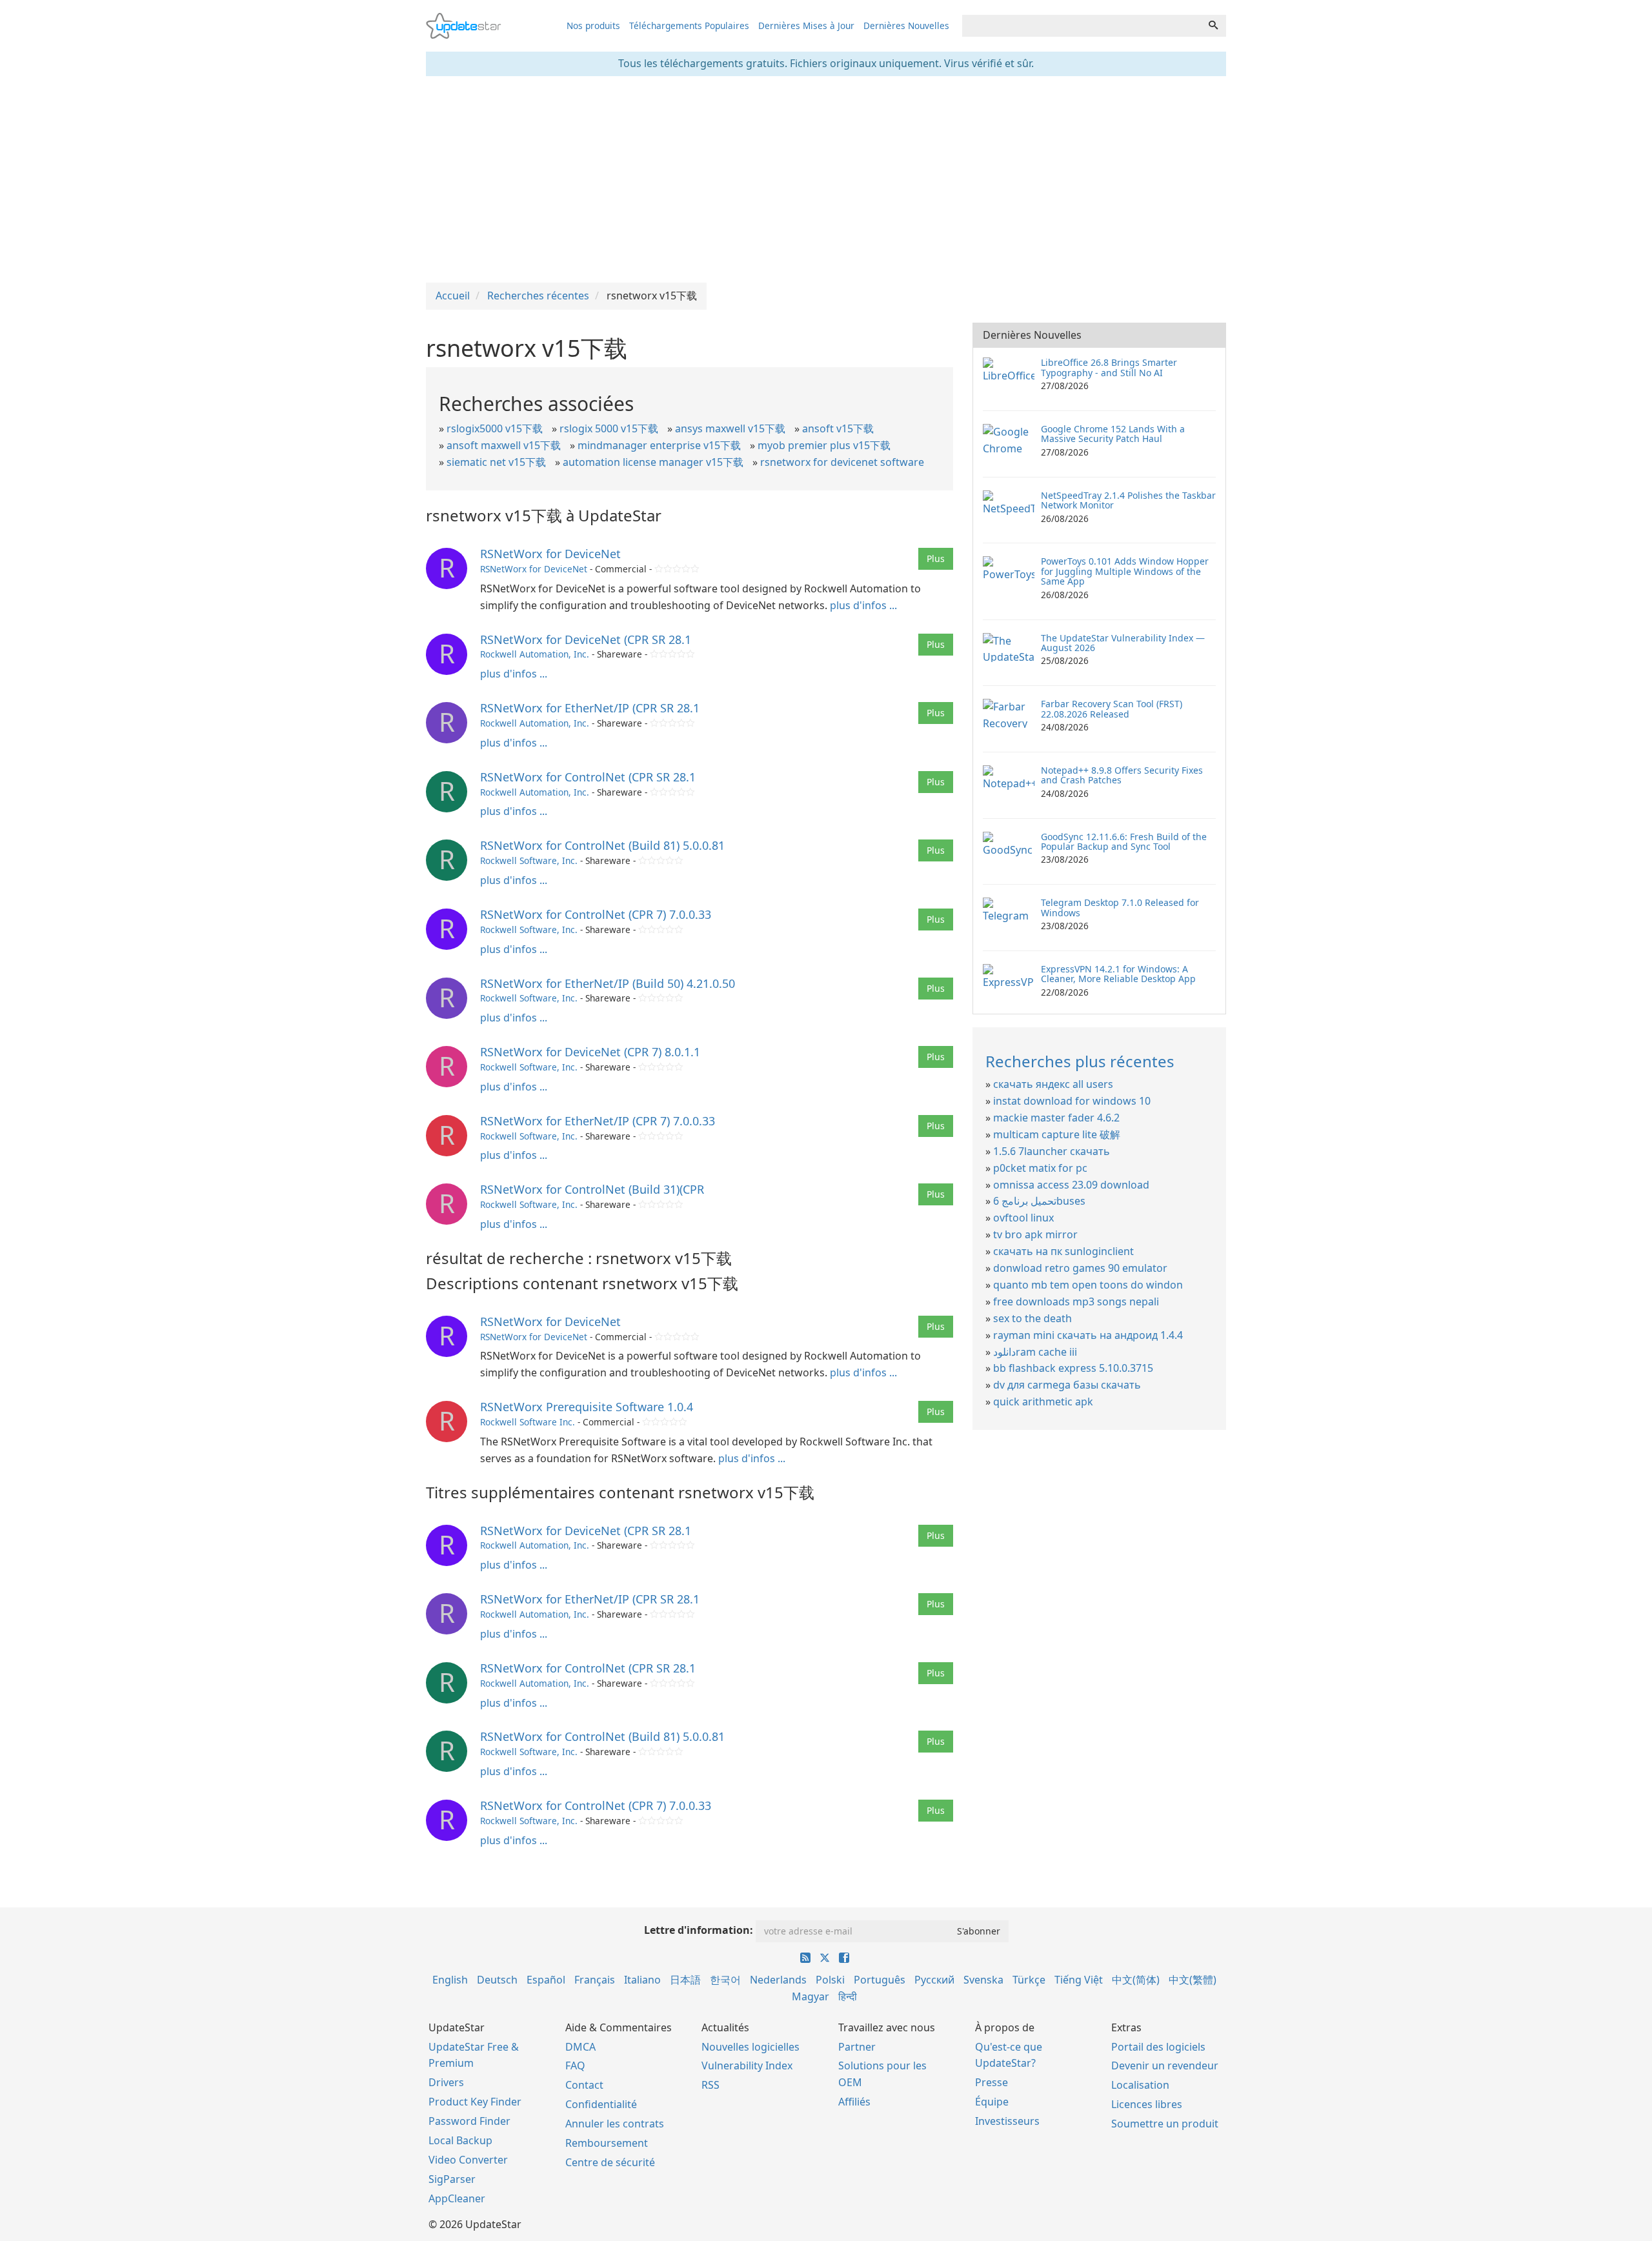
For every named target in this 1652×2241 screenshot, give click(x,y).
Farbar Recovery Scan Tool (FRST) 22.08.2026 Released (1112, 708)
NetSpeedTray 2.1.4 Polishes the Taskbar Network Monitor (1128, 500)
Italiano (642, 1980)
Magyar (811, 1996)
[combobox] (1082, 26)
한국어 (725, 1980)
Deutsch (497, 1980)
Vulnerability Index (747, 2065)
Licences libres (1147, 2104)
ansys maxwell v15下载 (730, 428)
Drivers (446, 2082)
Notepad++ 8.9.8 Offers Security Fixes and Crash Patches (1122, 775)
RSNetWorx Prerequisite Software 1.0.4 (587, 1407)
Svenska (983, 1980)
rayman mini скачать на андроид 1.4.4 (1088, 1335)
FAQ (575, 2065)
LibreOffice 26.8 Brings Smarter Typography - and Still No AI (1109, 367)
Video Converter (468, 2160)
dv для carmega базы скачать (1067, 1385)
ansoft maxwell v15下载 (504, 445)
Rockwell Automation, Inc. (535, 654)
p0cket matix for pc (1040, 1168)
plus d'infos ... (863, 605)
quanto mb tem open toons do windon (1088, 1285)
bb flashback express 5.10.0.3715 (1073, 1368)
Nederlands (778, 1980)
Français (595, 1980)
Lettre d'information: (699, 1930)
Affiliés (854, 2102)
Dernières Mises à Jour (806, 25)
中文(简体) (1136, 1980)
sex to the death (1032, 1318)
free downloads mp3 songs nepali (1076, 1301)
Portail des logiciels (1158, 2047)
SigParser (452, 2179)
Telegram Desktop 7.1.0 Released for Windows (1120, 907)
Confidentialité (601, 2104)
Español (546, 1980)
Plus (936, 558)
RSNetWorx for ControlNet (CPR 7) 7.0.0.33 (596, 914)
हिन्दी (848, 1996)
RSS (710, 2085)
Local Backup (460, 2140)
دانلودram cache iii (1035, 1352)
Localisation (1140, 2085)
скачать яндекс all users (1053, 1084)
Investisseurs (1007, 2121)
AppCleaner (457, 2198)
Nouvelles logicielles (750, 2047)
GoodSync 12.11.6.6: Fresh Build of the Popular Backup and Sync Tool (1124, 841)
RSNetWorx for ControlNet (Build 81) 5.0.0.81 (602, 845)
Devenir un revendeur (1165, 2065)
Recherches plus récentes (1080, 1061)
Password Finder (469, 2121)
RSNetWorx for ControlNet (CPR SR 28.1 (588, 777)
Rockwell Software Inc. (528, 1422)
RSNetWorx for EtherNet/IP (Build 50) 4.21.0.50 (608, 983)
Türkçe (1029, 1980)
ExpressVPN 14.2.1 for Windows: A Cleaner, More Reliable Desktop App (1118, 974)
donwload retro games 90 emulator (1080, 1268)
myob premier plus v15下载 (824, 445)
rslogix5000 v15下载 (495, 428)
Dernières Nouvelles (906, 25)
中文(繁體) (1193, 1980)
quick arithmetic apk (1043, 1402)
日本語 (685, 1980)
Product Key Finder (475, 2102)
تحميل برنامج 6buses (1039, 1201)
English (450, 1980)
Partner (857, 2047)
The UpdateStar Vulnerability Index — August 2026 (1123, 643)
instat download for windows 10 (1072, 1101)
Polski (830, 1980)
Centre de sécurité (610, 2162)
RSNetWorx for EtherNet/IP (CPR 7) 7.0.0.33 (598, 1121)
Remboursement (607, 2143)
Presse (992, 2082)
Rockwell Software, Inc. (529, 860)
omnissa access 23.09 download (1071, 1185)
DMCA (580, 2047)
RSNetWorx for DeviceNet (550, 554)
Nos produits (593, 25)
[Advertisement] (826, 179)
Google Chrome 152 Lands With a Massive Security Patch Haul (1113, 434)
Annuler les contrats (615, 2124)
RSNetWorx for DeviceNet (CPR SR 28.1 (586, 639)
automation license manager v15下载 (653, 462)
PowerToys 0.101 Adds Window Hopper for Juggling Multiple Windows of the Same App (1125, 571)
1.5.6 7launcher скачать (1052, 1151)
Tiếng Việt (1079, 1980)
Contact (584, 2085)
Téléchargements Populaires (689, 25)
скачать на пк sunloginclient (1063, 1251)
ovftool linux (1023, 1218)
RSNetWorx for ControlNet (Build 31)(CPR (592, 1189)
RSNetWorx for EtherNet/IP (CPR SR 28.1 (590, 708)
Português (880, 1980)
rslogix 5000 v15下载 (609, 428)
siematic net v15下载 (496, 462)
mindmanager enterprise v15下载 (659, 445)
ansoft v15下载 (838, 428)
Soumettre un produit (1165, 2124)
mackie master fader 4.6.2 (1056, 1118)
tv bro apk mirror (1035, 1234)
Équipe (992, 2102)
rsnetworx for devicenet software (842, 462)
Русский (934, 1980)
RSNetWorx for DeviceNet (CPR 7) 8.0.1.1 (590, 1052)
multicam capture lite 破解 (1057, 1134)
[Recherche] (1213, 26)
